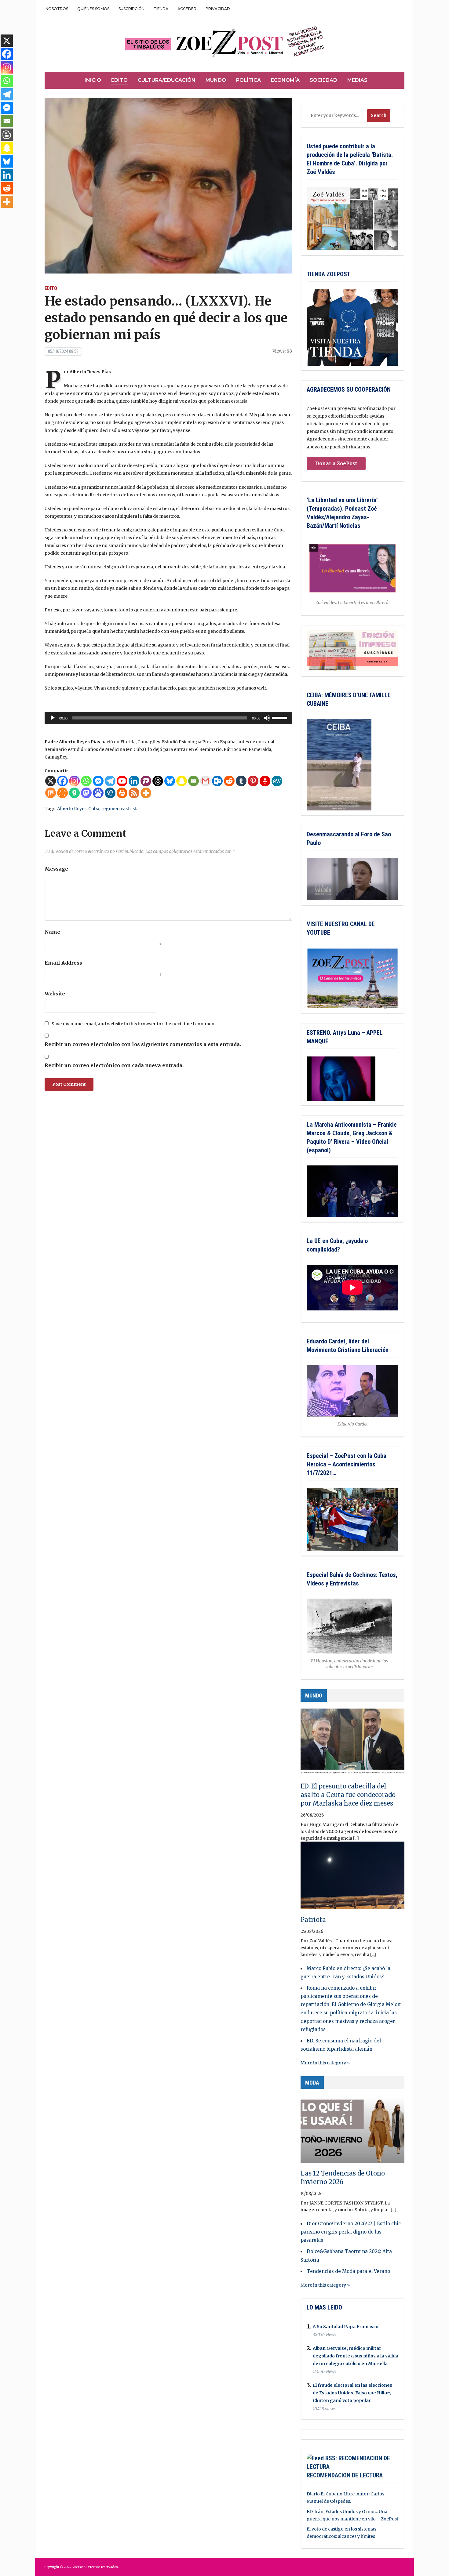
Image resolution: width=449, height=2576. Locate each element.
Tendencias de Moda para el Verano (348, 2271)
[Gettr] (265, 781)
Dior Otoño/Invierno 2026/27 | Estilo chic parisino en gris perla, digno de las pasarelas (351, 2232)
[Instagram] (74, 781)
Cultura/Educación (167, 80)
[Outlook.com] (217, 781)
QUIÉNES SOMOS (93, 9)
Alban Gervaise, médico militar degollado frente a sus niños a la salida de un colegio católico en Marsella (356, 2356)
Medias (357, 80)
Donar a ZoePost (336, 463)
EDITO (51, 288)
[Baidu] (98, 793)
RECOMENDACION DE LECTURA (345, 2475)
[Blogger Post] (7, 135)
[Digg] (110, 793)
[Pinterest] (253, 781)
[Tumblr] (241, 781)
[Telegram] (110, 781)
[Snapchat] (182, 781)
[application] (168, 718)
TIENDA (161, 9)
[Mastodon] (86, 793)
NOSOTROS (57, 9)
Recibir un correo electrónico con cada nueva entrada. (114, 1065)
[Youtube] (122, 781)
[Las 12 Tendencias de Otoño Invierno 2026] (352, 2132)
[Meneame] (62, 793)
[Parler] (146, 781)
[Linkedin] (134, 781)
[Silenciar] (267, 718)
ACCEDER (187, 9)
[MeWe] (277, 781)
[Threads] (158, 781)
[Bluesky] (170, 781)
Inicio (93, 80)
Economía (285, 80)
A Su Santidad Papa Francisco (346, 2327)
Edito (119, 80)
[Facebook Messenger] (98, 781)
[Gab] (74, 793)
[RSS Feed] (134, 793)
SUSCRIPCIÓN (131, 9)
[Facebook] (62, 781)
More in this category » (325, 2063)
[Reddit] (229, 781)
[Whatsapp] (86, 781)
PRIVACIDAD (218, 9)
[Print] (122, 793)
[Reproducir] (53, 718)
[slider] (280, 717)
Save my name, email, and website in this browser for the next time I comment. (134, 1024)
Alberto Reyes (72, 809)
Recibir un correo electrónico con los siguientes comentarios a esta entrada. (143, 1044)
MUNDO (314, 1696)
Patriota (313, 1920)
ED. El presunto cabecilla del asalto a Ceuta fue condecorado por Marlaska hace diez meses (348, 1795)
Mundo (216, 80)
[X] (51, 781)
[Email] (193, 781)
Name (52, 932)
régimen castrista (120, 809)
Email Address (63, 963)
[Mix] (51, 793)
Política (248, 80)
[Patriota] (352, 1878)
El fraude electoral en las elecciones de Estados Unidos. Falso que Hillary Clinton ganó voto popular (352, 2393)
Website (55, 994)
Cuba (94, 809)
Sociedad (323, 80)
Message (56, 869)
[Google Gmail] (205, 781)
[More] (146, 793)
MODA (312, 2083)
